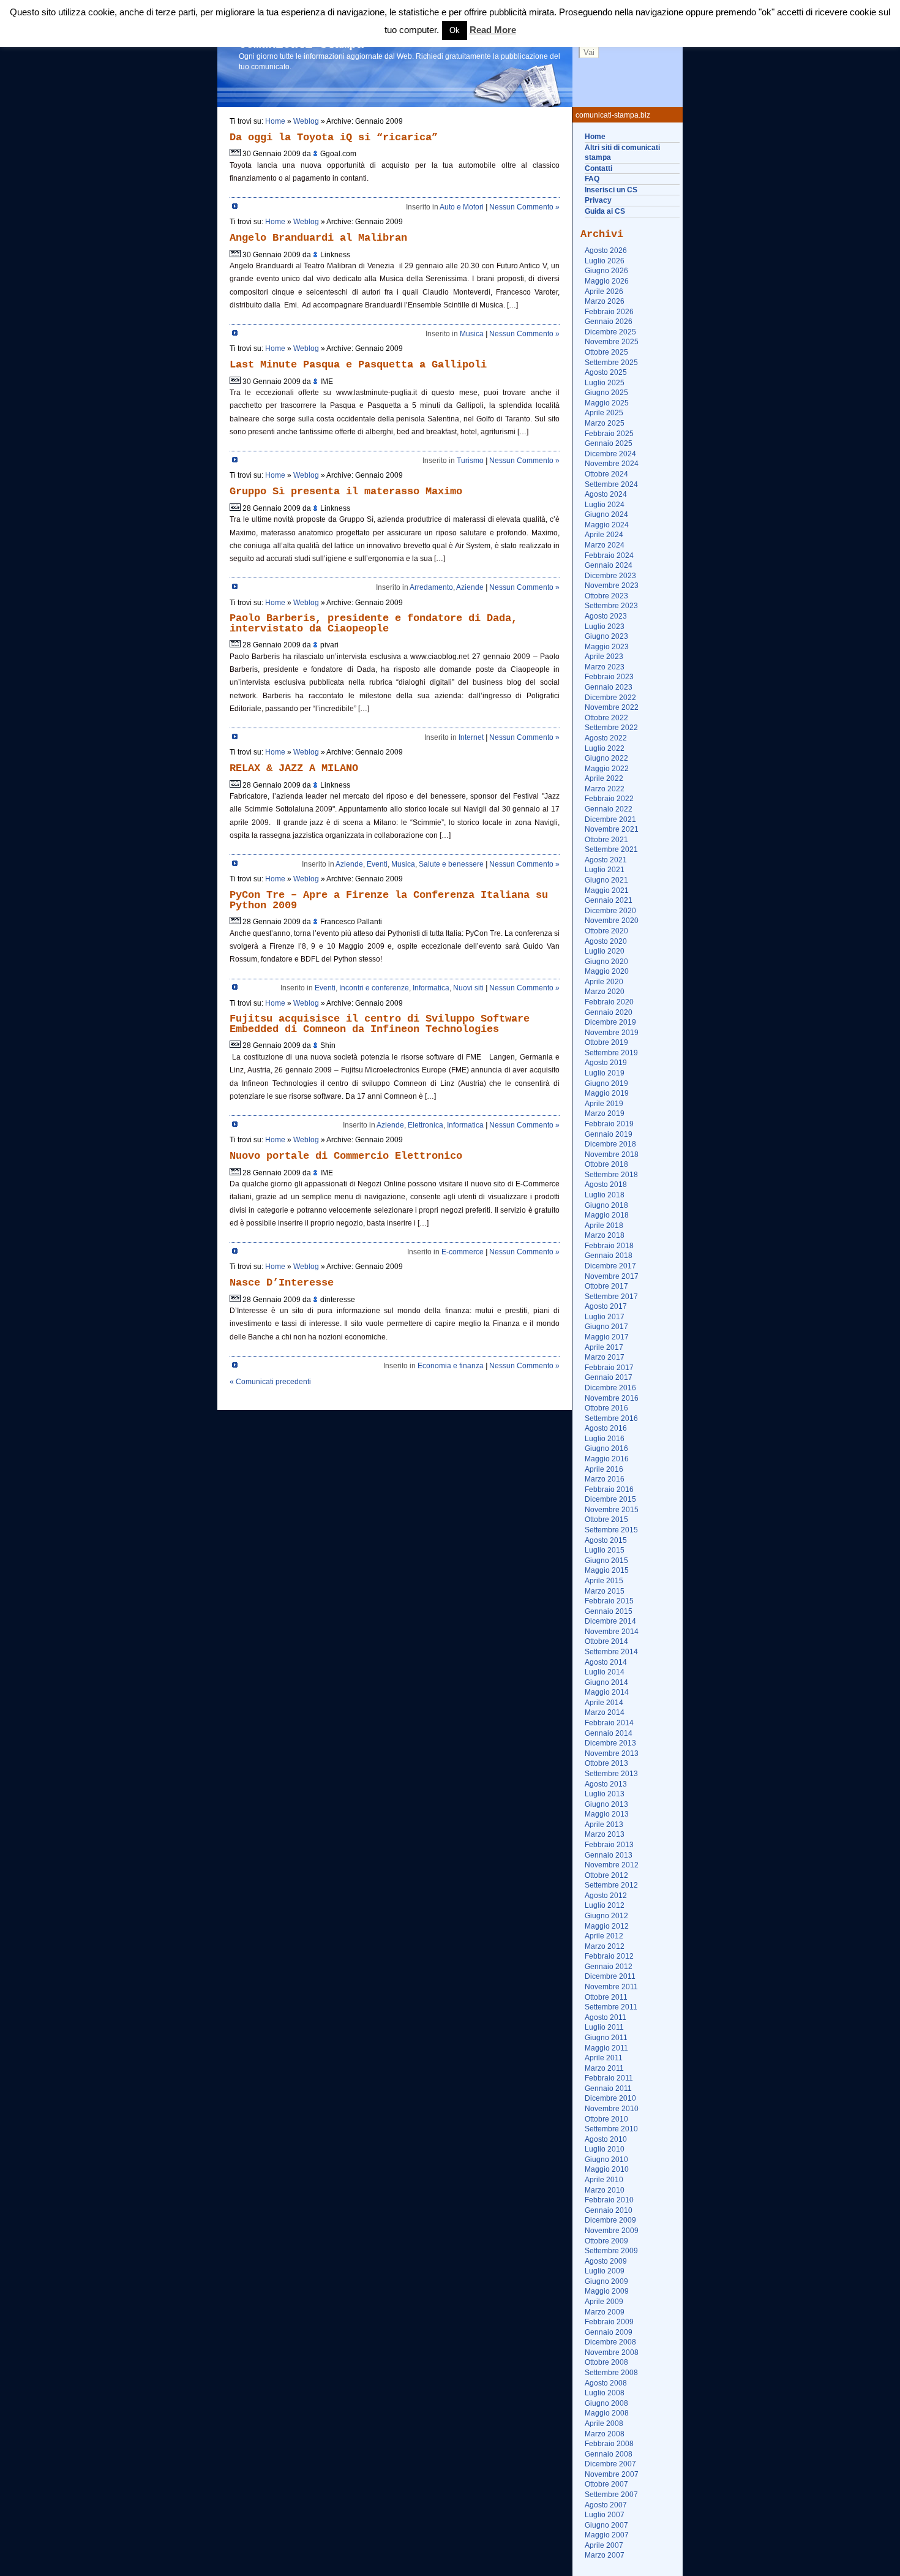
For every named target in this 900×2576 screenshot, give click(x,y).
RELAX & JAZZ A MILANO (294, 768)
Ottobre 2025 (606, 352)
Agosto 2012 (606, 1896)
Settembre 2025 (611, 363)
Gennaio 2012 (609, 1967)
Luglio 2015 (605, 1550)
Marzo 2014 (605, 1712)
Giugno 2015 (606, 1561)
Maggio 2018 (607, 1215)
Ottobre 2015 (606, 1520)
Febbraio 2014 (609, 1723)
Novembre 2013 (612, 1753)
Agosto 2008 (606, 2383)
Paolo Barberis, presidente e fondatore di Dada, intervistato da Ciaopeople (373, 623)
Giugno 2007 (606, 2525)
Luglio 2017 (605, 1317)
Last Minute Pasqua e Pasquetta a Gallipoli (358, 365)
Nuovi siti (468, 988)
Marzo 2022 (605, 789)
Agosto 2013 (606, 1784)
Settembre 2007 (611, 2495)
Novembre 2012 (612, 1865)
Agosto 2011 (606, 2017)
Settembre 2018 (611, 1175)
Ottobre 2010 (606, 2119)
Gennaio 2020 (609, 1012)
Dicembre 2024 (610, 454)
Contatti (598, 168)
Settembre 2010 (611, 2129)
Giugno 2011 (606, 2038)
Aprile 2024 (604, 535)
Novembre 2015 (612, 1510)
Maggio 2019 (607, 1093)
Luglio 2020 (605, 951)
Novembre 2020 (612, 921)
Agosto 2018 (606, 1184)
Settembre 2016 (611, 1418)
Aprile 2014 (604, 1703)
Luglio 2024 (605, 505)
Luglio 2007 (605, 2515)
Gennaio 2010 (609, 2210)
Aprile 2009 (604, 2302)
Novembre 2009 (612, 2231)
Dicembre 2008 (610, 2342)
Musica (472, 334)
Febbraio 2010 (609, 2200)
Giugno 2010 (606, 2160)
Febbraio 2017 (609, 1368)
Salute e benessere (451, 864)
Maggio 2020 (607, 971)
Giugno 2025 (606, 393)
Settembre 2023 (611, 606)
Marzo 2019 (605, 1113)
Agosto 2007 (606, 2505)
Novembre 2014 (612, 1632)
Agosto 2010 (606, 2139)
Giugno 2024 (606, 514)
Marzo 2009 (605, 2312)
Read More (493, 30)
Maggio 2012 (607, 1926)
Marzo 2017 (605, 1357)
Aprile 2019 (604, 1104)
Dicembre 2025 (610, 332)
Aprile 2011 (604, 2058)
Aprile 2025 (604, 413)
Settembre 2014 (611, 1652)
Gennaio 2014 (609, 1733)
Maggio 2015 (607, 1570)
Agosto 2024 (606, 494)
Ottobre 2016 (606, 1408)
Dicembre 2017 (610, 1266)
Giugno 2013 (606, 1804)
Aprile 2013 (604, 1825)
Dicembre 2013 (610, 1743)
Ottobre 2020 (606, 931)
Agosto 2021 (606, 860)
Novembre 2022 (612, 707)
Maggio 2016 (607, 1459)
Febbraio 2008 (609, 2444)
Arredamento (431, 587)
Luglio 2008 (605, 2393)
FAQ (592, 179)
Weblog (306, 121)
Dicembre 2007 (610, 2464)
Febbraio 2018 (609, 1246)
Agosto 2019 (606, 1063)
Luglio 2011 (604, 2027)
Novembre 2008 (612, 2352)
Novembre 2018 (612, 1154)
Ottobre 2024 (606, 474)
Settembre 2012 (611, 1885)
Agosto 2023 (606, 616)
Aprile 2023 (604, 657)
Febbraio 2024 (609, 555)
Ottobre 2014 (606, 1641)
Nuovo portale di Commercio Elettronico (346, 1156)
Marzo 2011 (604, 2068)
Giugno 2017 (606, 1327)
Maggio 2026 (607, 281)
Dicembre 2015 (610, 1499)
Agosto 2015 (606, 1540)
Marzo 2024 (605, 545)
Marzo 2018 (605, 1235)
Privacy (598, 200)
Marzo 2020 (605, 992)
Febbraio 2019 (609, 1124)
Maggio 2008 (607, 2413)
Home (595, 137)
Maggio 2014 (607, 1692)
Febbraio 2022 (609, 799)
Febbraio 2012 (609, 1956)
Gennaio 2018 (609, 1256)
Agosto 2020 (606, 941)
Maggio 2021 (607, 891)
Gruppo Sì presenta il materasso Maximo (346, 491)
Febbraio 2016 (609, 1489)
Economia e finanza (451, 1366)
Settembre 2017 (611, 1297)
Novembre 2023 (612, 586)
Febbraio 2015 (609, 1601)
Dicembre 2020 (610, 911)
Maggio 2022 (607, 769)
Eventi (377, 864)
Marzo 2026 (605, 301)
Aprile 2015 (604, 1581)
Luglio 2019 (605, 1073)
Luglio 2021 (605, 870)
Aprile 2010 (604, 2180)
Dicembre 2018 (610, 1144)
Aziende (470, 587)
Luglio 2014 (605, 1672)
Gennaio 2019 (609, 1134)
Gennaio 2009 (609, 2332)
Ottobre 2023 (606, 596)
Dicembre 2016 (610, 1388)
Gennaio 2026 (609, 322)
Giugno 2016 (606, 1448)
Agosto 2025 (606, 372)
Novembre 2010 (612, 2109)
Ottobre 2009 (606, 2241)
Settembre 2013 (611, 1774)
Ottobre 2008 (606, 2362)
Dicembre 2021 (610, 819)
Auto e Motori (462, 207)
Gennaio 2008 (609, 2454)
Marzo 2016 (605, 1479)
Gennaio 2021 (609, 900)
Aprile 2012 (604, 1936)
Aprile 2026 (604, 292)
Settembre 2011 (611, 2007)
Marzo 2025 (605, 423)
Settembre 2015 (611, 1530)
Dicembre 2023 (610, 576)
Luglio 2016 (605, 1439)
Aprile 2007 (604, 2545)
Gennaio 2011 (608, 2088)
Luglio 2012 (605, 1905)
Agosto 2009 (606, 2261)
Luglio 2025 (605, 383)
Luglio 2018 (605, 1195)
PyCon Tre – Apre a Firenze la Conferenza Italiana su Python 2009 (389, 900)
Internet (471, 737)
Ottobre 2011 (606, 1997)
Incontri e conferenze (374, 988)
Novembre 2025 (612, 342)
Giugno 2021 (606, 880)
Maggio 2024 (607, 525)
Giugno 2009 (606, 2281)
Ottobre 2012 (606, 1875)
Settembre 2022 (611, 728)
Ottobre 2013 (606, 1763)
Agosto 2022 (606, 738)
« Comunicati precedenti (270, 1382)
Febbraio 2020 (609, 1002)
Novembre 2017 (612, 1276)
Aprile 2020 (604, 982)
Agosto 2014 (606, 1662)
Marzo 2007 (605, 2555)
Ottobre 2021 (606, 840)
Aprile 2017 (604, 1347)
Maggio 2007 (607, 2535)
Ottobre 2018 (606, 1164)
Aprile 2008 (604, 2423)
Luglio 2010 (605, 2149)
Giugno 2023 (606, 636)
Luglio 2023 (605, 627)
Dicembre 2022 (610, 698)
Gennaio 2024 (609, 565)
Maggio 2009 (607, 2291)
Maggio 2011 (606, 2048)
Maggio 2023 (607, 647)
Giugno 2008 (606, 2403)
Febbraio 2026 (609, 312)
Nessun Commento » (524, 207)
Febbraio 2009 (609, 2322)
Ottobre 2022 (606, 718)
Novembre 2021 (612, 829)
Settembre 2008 (611, 2373)
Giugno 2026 (606, 271)
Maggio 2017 (607, 1337)
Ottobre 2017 (606, 1286)
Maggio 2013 (607, 1814)
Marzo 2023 (605, 667)
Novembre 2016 (612, 1398)
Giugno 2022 (606, 758)
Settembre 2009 (611, 2251)
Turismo (470, 461)
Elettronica (426, 1125)
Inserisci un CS (611, 190)
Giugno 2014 (606, 1682)
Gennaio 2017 (609, 1377)
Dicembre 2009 (610, 2220)
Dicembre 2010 (610, 2098)
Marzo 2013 (605, 1834)
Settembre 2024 (611, 484)
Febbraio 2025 (609, 434)
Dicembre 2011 (610, 1976)
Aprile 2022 (604, 778)
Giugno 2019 (606, 1083)
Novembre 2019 (612, 1033)
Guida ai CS (605, 211)
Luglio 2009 (605, 2271)
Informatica (431, 988)
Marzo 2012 (605, 1946)
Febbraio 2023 (609, 677)
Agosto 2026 (606, 250)
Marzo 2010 (605, 2190)
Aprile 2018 (604, 1226)
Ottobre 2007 (606, 2484)
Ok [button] (455, 30)
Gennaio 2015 (609, 1611)
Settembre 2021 (611, 849)
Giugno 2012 (606, 1916)
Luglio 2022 (605, 748)
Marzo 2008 (605, 2434)
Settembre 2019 (611, 1053)
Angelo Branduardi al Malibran (318, 238)
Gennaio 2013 (609, 1855)
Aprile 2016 (604, 1469)
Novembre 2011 (611, 1987)
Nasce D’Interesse (282, 1283)
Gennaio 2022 (609, 809)
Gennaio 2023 (609, 687)
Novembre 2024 (612, 464)
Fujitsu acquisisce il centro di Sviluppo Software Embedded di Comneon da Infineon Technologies (380, 1024)
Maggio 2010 (607, 2169)
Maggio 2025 (607, 403)
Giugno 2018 (606, 1205)
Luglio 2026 (605, 261)
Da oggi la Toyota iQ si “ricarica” (334, 137)
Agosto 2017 (606, 1306)
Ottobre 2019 (606, 1042)
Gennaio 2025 (609, 443)
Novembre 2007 (612, 2474)
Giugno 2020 (606, 962)
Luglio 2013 (605, 1794)
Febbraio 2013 (609, 1845)
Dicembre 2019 (610, 1022)
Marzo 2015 (605, 1591)
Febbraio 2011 (609, 2078)
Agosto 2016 (606, 1428)
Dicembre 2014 (610, 1621)
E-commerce (463, 1252)
